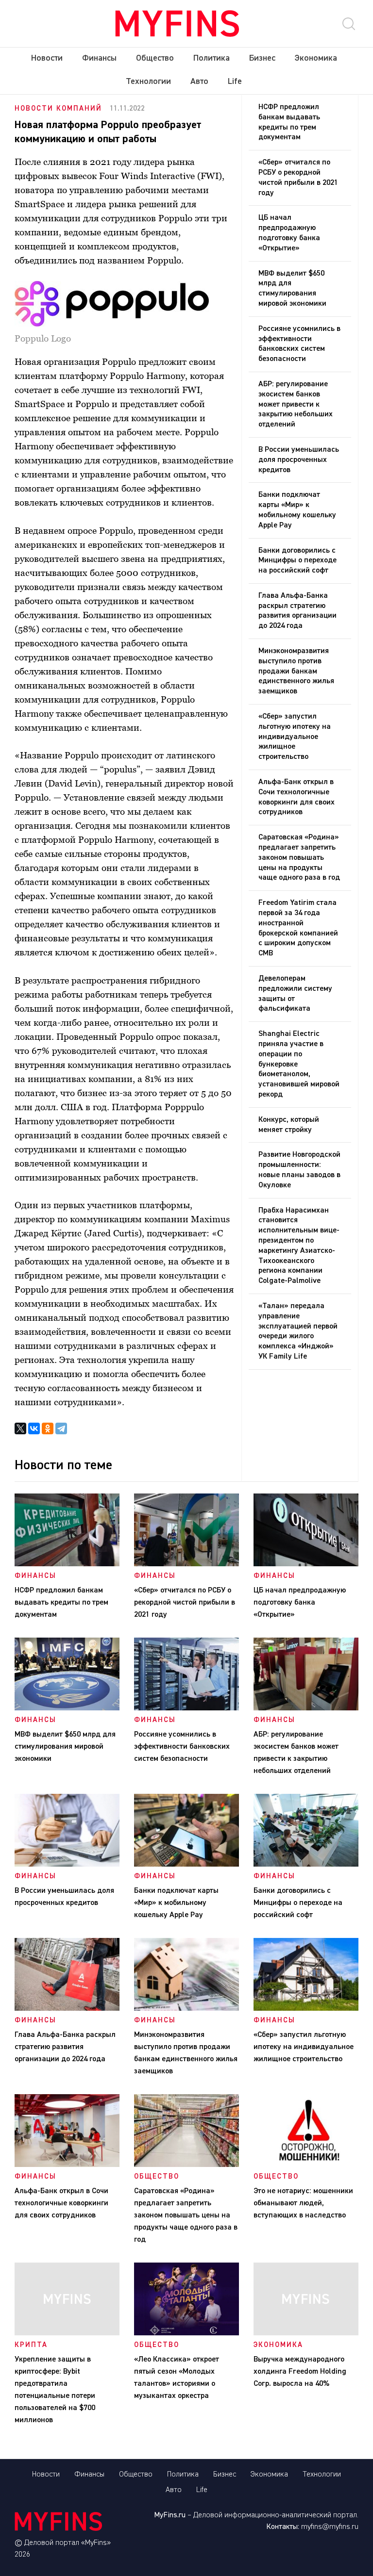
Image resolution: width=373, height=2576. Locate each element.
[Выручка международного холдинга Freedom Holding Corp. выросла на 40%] (306, 2333)
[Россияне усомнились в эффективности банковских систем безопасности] (186, 1708)
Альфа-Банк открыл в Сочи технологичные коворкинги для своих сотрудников (297, 797)
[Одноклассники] (48, 1428)
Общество (155, 58)
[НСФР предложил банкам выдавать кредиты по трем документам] (67, 1564)
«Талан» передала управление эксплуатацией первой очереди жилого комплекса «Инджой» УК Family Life (298, 1331)
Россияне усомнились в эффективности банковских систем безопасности (299, 344)
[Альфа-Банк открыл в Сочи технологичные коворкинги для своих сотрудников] (67, 2165)
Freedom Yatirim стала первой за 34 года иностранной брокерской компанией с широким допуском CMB (298, 928)
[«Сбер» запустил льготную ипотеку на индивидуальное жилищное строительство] (306, 2009)
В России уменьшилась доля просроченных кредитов (299, 460)
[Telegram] (61, 1428)
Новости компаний (58, 108)
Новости (47, 58)
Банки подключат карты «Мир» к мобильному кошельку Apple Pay (297, 510)
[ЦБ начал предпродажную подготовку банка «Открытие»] (306, 1564)
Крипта (31, 2345)
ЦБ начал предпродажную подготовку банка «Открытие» (289, 233)
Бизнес (262, 58)
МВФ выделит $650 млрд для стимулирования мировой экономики (292, 289)
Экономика (316, 58)
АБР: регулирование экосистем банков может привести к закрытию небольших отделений (296, 404)
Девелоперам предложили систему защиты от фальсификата (295, 994)
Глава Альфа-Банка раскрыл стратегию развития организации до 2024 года (297, 611)
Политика (212, 58)
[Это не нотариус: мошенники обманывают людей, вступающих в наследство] (306, 2165)
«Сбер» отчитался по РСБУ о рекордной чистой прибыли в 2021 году (298, 178)
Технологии (148, 82)
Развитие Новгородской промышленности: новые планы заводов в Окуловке (299, 1170)
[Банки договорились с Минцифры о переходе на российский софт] (306, 1865)
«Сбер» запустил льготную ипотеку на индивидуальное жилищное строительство (295, 737)
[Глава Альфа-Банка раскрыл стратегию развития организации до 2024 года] (67, 2009)
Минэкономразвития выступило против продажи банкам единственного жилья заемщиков (296, 671)
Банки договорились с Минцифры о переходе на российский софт (297, 561)
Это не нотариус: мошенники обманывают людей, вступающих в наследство (303, 2203)
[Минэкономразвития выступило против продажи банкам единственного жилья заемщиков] (186, 2009)
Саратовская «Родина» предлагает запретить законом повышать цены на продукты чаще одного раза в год (299, 858)
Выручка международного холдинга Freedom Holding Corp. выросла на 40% (300, 2372)
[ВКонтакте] (34, 1428)
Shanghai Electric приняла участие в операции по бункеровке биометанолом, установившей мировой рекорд (299, 1064)
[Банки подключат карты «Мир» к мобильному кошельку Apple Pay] (186, 1865)
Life (235, 82)
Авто (199, 82)
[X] (20, 1428)
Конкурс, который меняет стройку (289, 1125)
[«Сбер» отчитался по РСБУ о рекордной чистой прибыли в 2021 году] (186, 1564)
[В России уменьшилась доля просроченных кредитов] (67, 1865)
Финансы (99, 58)
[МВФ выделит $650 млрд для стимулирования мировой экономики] (67, 1708)
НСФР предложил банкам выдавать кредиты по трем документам (289, 122)
